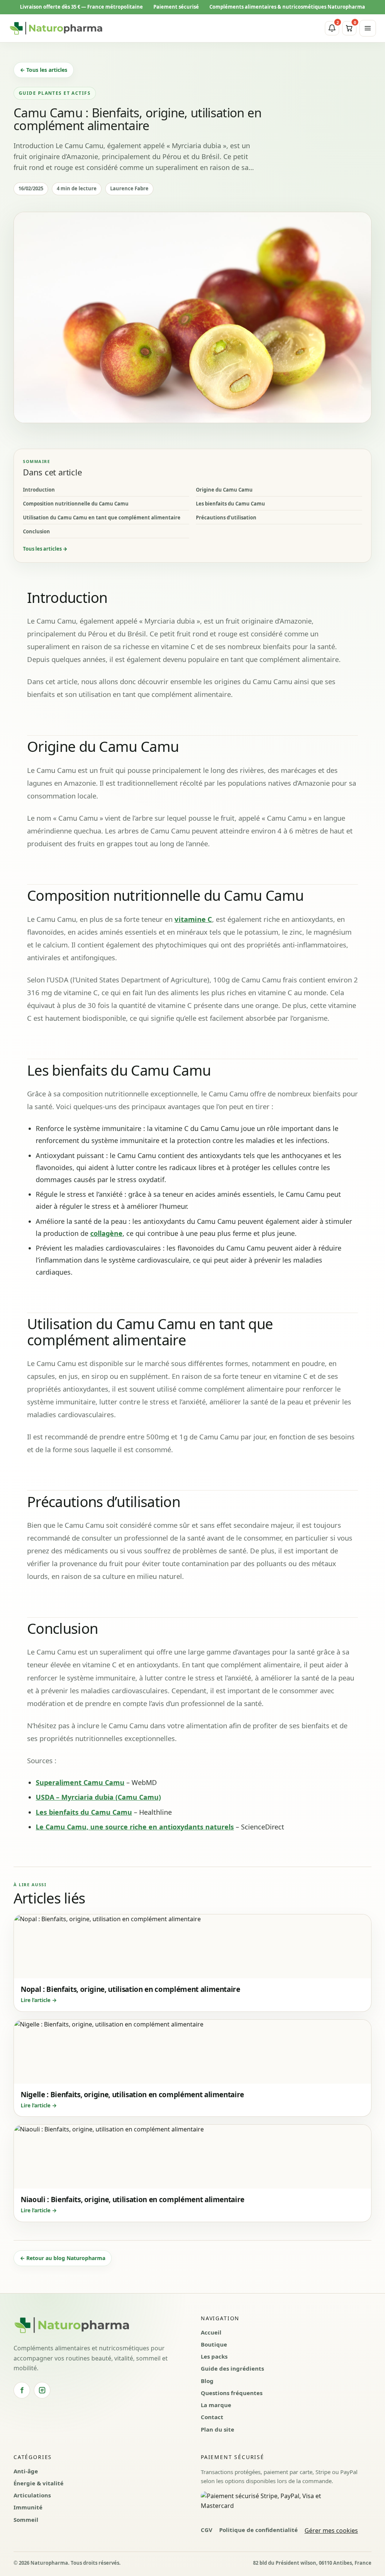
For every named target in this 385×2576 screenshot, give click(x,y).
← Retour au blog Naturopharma (63, 2258)
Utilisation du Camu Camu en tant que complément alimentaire (102, 518)
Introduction (39, 490)
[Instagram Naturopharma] (42, 2390)
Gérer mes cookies (331, 2530)
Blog (207, 2381)
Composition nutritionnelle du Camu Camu (76, 504)
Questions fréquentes (232, 2393)
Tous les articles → (45, 549)
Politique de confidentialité (258, 2530)
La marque (216, 2405)
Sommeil (26, 2520)
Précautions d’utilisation (226, 518)
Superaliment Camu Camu (80, 1782)
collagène (106, 1233)
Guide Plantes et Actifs (55, 93)
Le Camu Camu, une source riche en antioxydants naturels (135, 1827)
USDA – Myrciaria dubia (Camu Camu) (98, 1797)
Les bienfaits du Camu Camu (230, 504)
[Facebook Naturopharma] (22, 2390)
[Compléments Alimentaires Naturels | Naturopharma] (56, 28)
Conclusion (36, 531)
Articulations (32, 2495)
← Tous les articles (44, 70)
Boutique (214, 2344)
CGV (207, 2530)
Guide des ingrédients (232, 2368)
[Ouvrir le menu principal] (368, 28)
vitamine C (193, 919)
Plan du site (218, 2429)
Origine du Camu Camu (224, 490)
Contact (212, 2417)
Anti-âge (26, 2471)
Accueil (211, 2332)
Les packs (214, 2356)
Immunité (28, 2507)
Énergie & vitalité (39, 2483)
